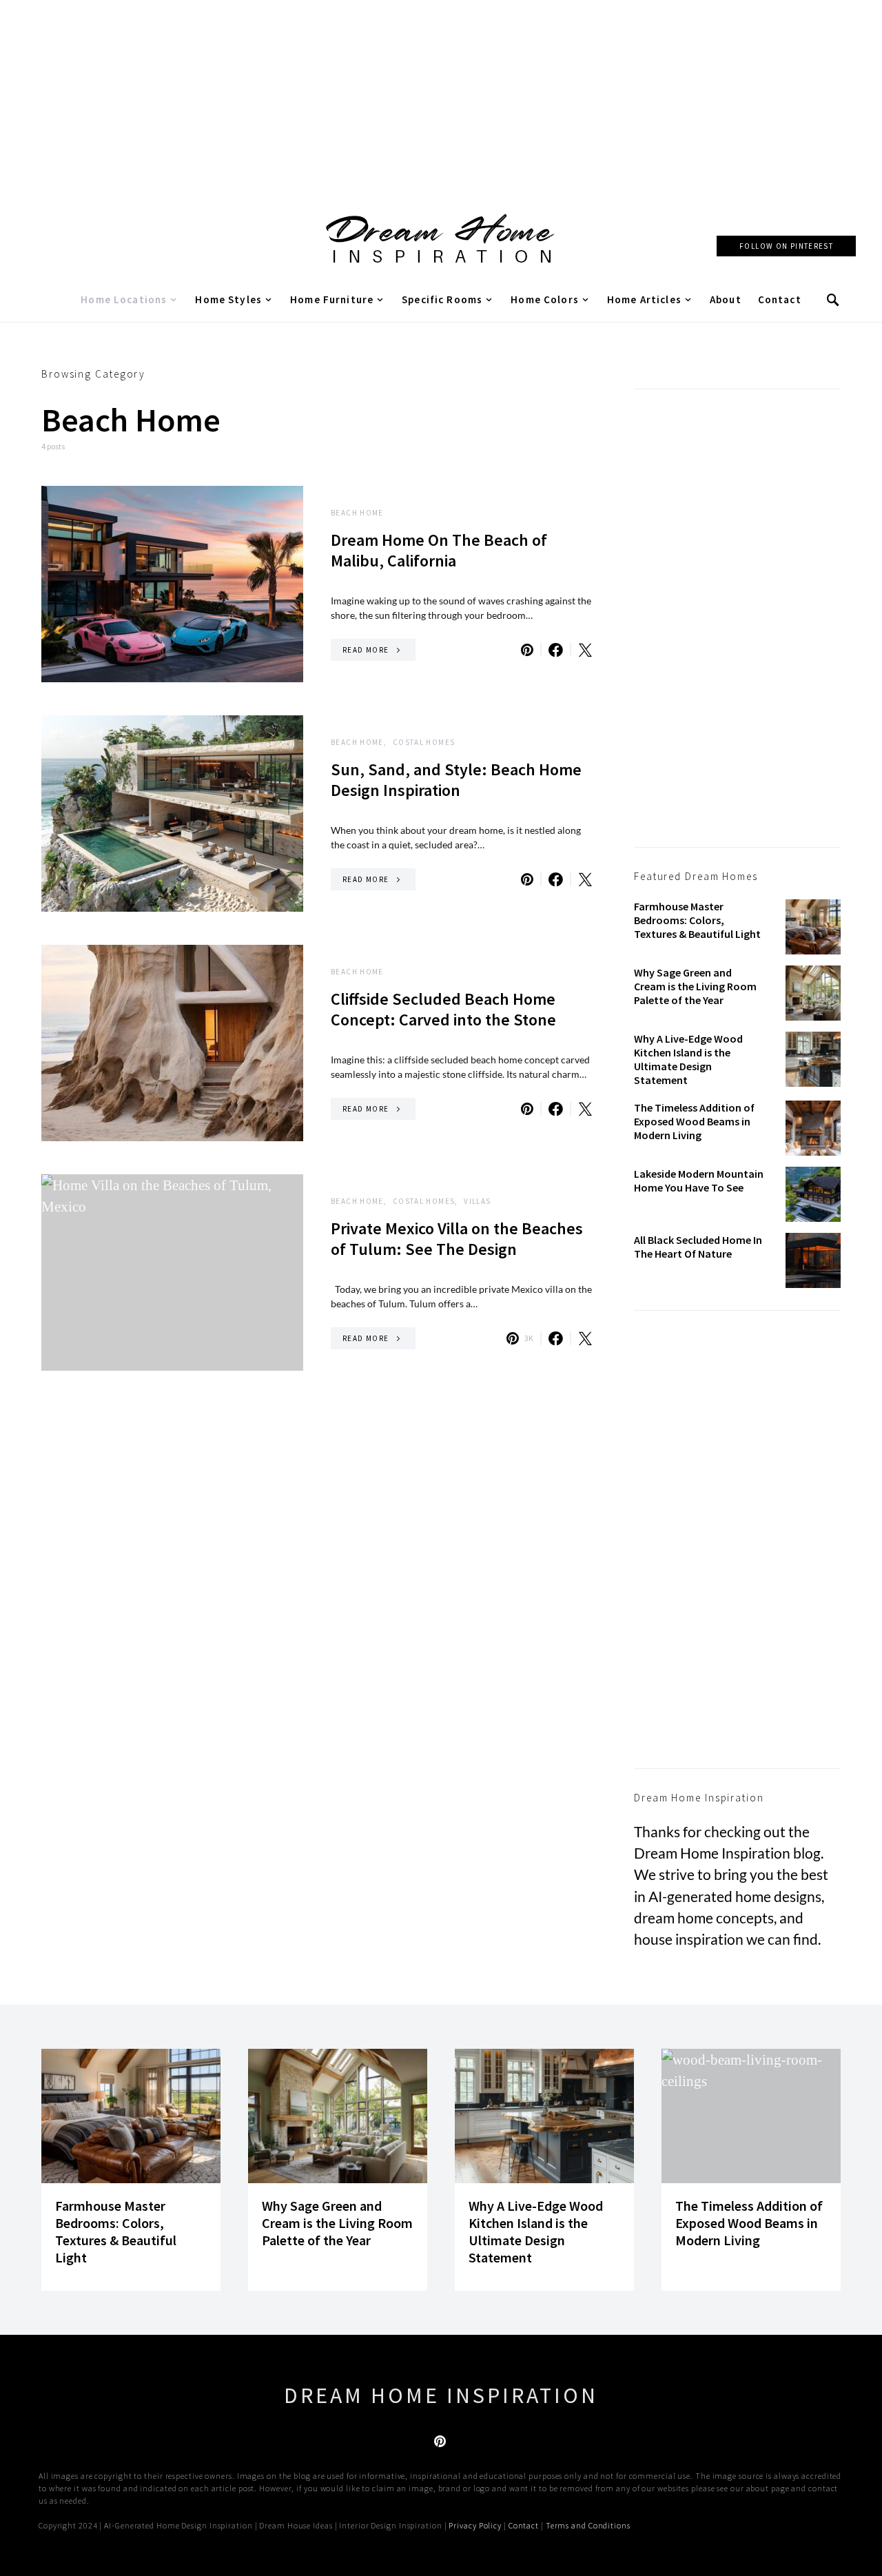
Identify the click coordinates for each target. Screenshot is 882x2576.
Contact (780, 299)
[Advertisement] (441, 96)
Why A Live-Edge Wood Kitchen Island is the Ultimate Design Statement (688, 1059)
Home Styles (228, 299)
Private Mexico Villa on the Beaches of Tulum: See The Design (457, 1239)
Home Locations (124, 299)
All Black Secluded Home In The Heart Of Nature (698, 1247)
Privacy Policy (475, 2525)
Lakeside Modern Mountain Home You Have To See (699, 1180)
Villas (477, 1201)
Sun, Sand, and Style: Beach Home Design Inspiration (456, 780)
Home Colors (545, 299)
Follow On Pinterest (786, 246)
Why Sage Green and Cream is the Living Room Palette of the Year (695, 986)
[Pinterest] (440, 2441)
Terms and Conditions (588, 2525)
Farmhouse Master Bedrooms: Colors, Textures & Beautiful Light (697, 920)
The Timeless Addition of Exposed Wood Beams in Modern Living (694, 1121)
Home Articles (644, 299)
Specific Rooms (442, 299)
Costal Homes (424, 742)
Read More (366, 650)
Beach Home (357, 513)
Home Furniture (332, 299)
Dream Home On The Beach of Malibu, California (439, 550)
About (726, 299)
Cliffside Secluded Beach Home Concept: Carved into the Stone (443, 1009)
